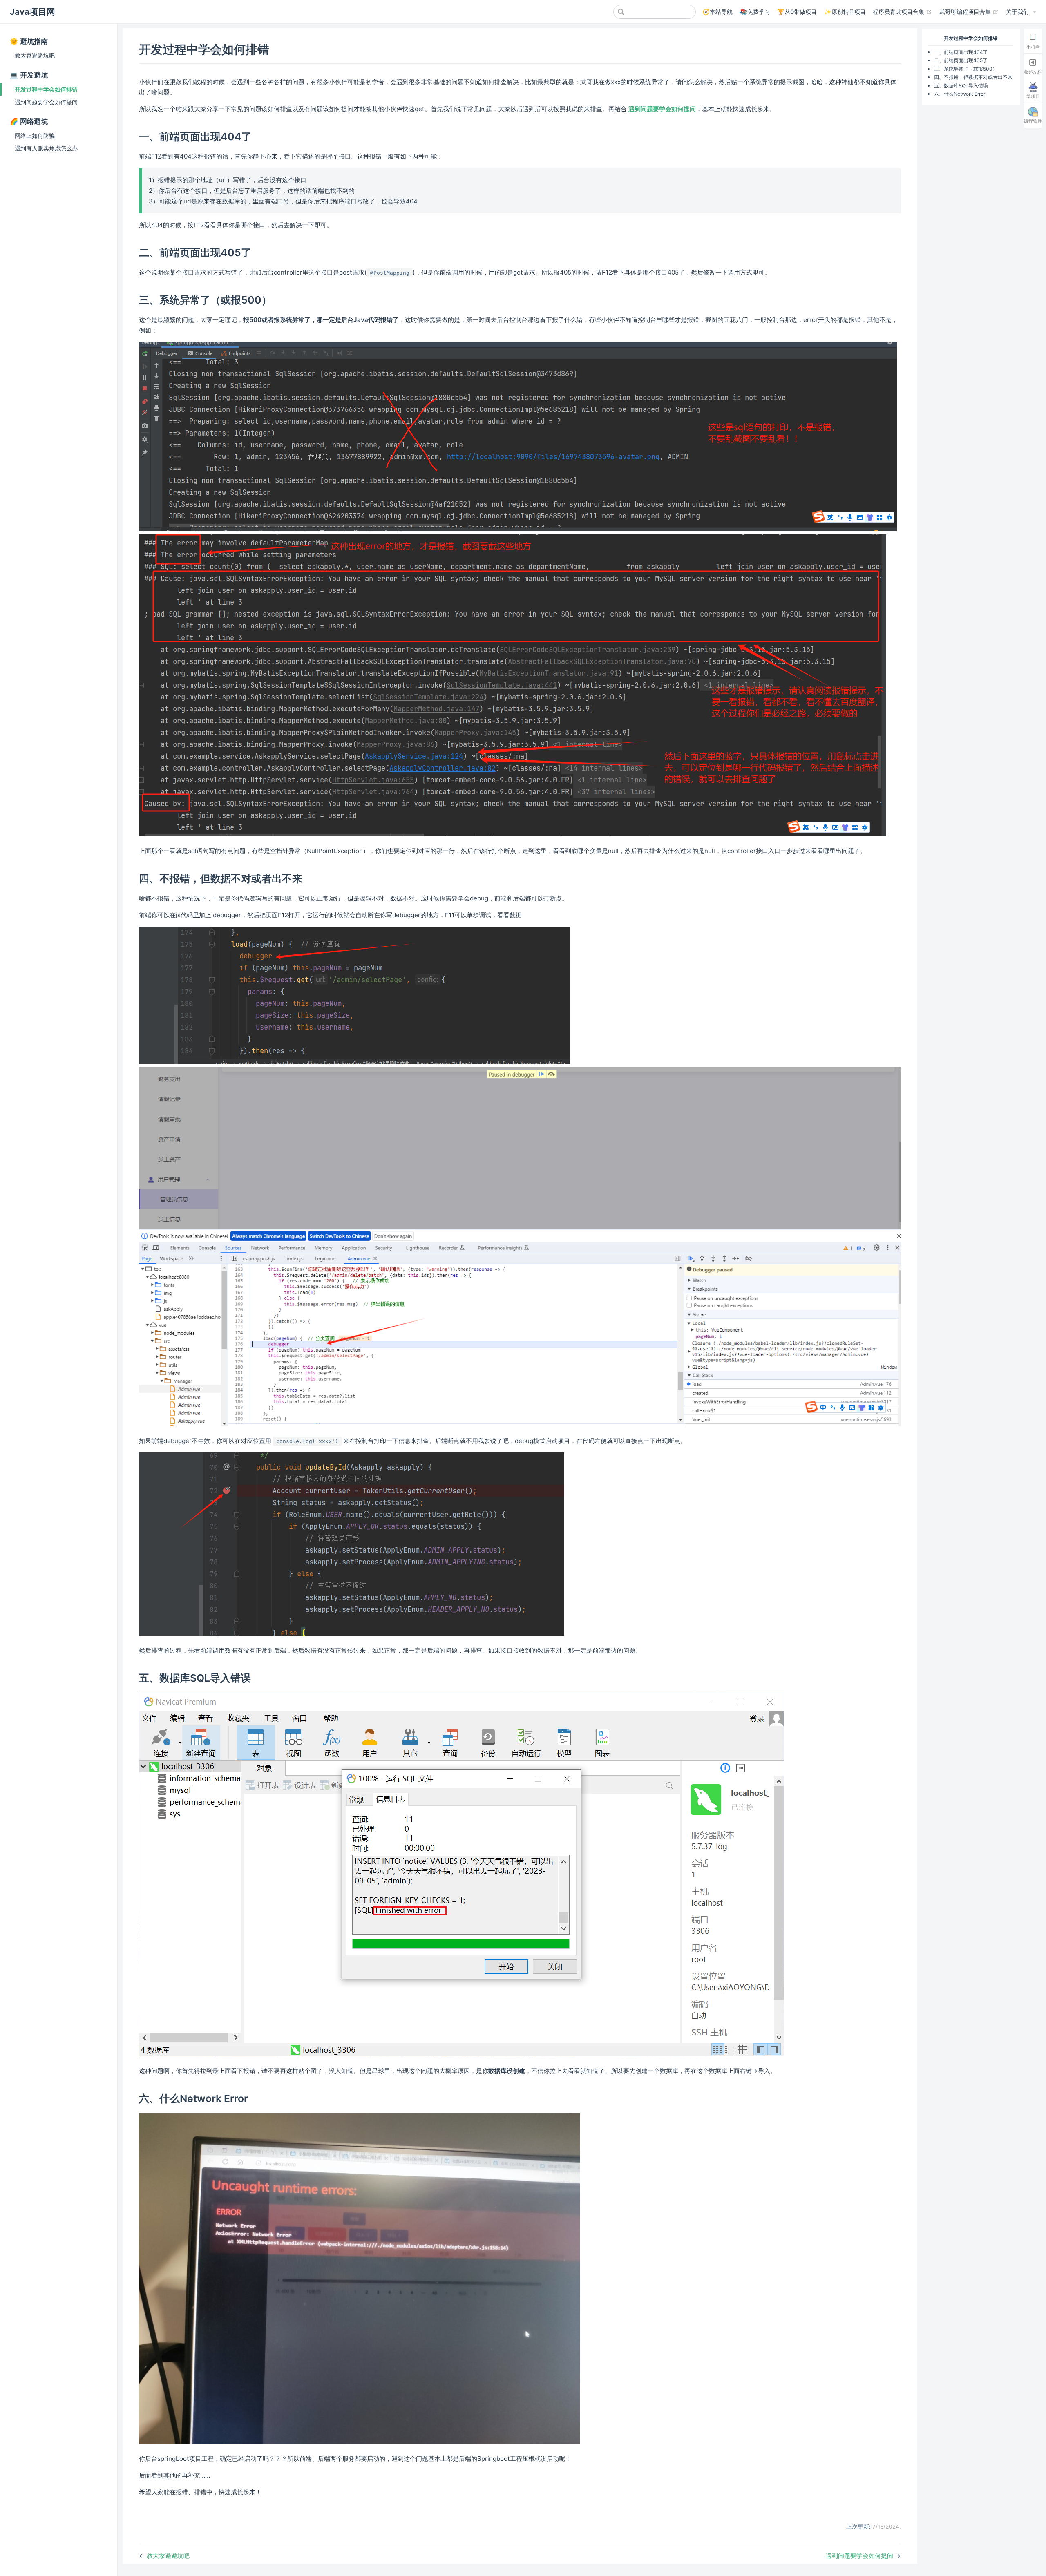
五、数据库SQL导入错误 (961, 86)
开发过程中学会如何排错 (46, 89)
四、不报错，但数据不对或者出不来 (973, 77)
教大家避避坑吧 (35, 55)
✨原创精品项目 (845, 12)
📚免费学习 (755, 12)
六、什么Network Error (960, 94)
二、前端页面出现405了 (961, 60)
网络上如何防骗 (35, 135)
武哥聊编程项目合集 (969, 11)
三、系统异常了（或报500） (966, 69)
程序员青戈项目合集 (902, 11)
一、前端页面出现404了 (961, 52)
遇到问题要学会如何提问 (46, 102)
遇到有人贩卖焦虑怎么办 (46, 148)
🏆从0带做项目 (797, 12)
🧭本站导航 (717, 12)
